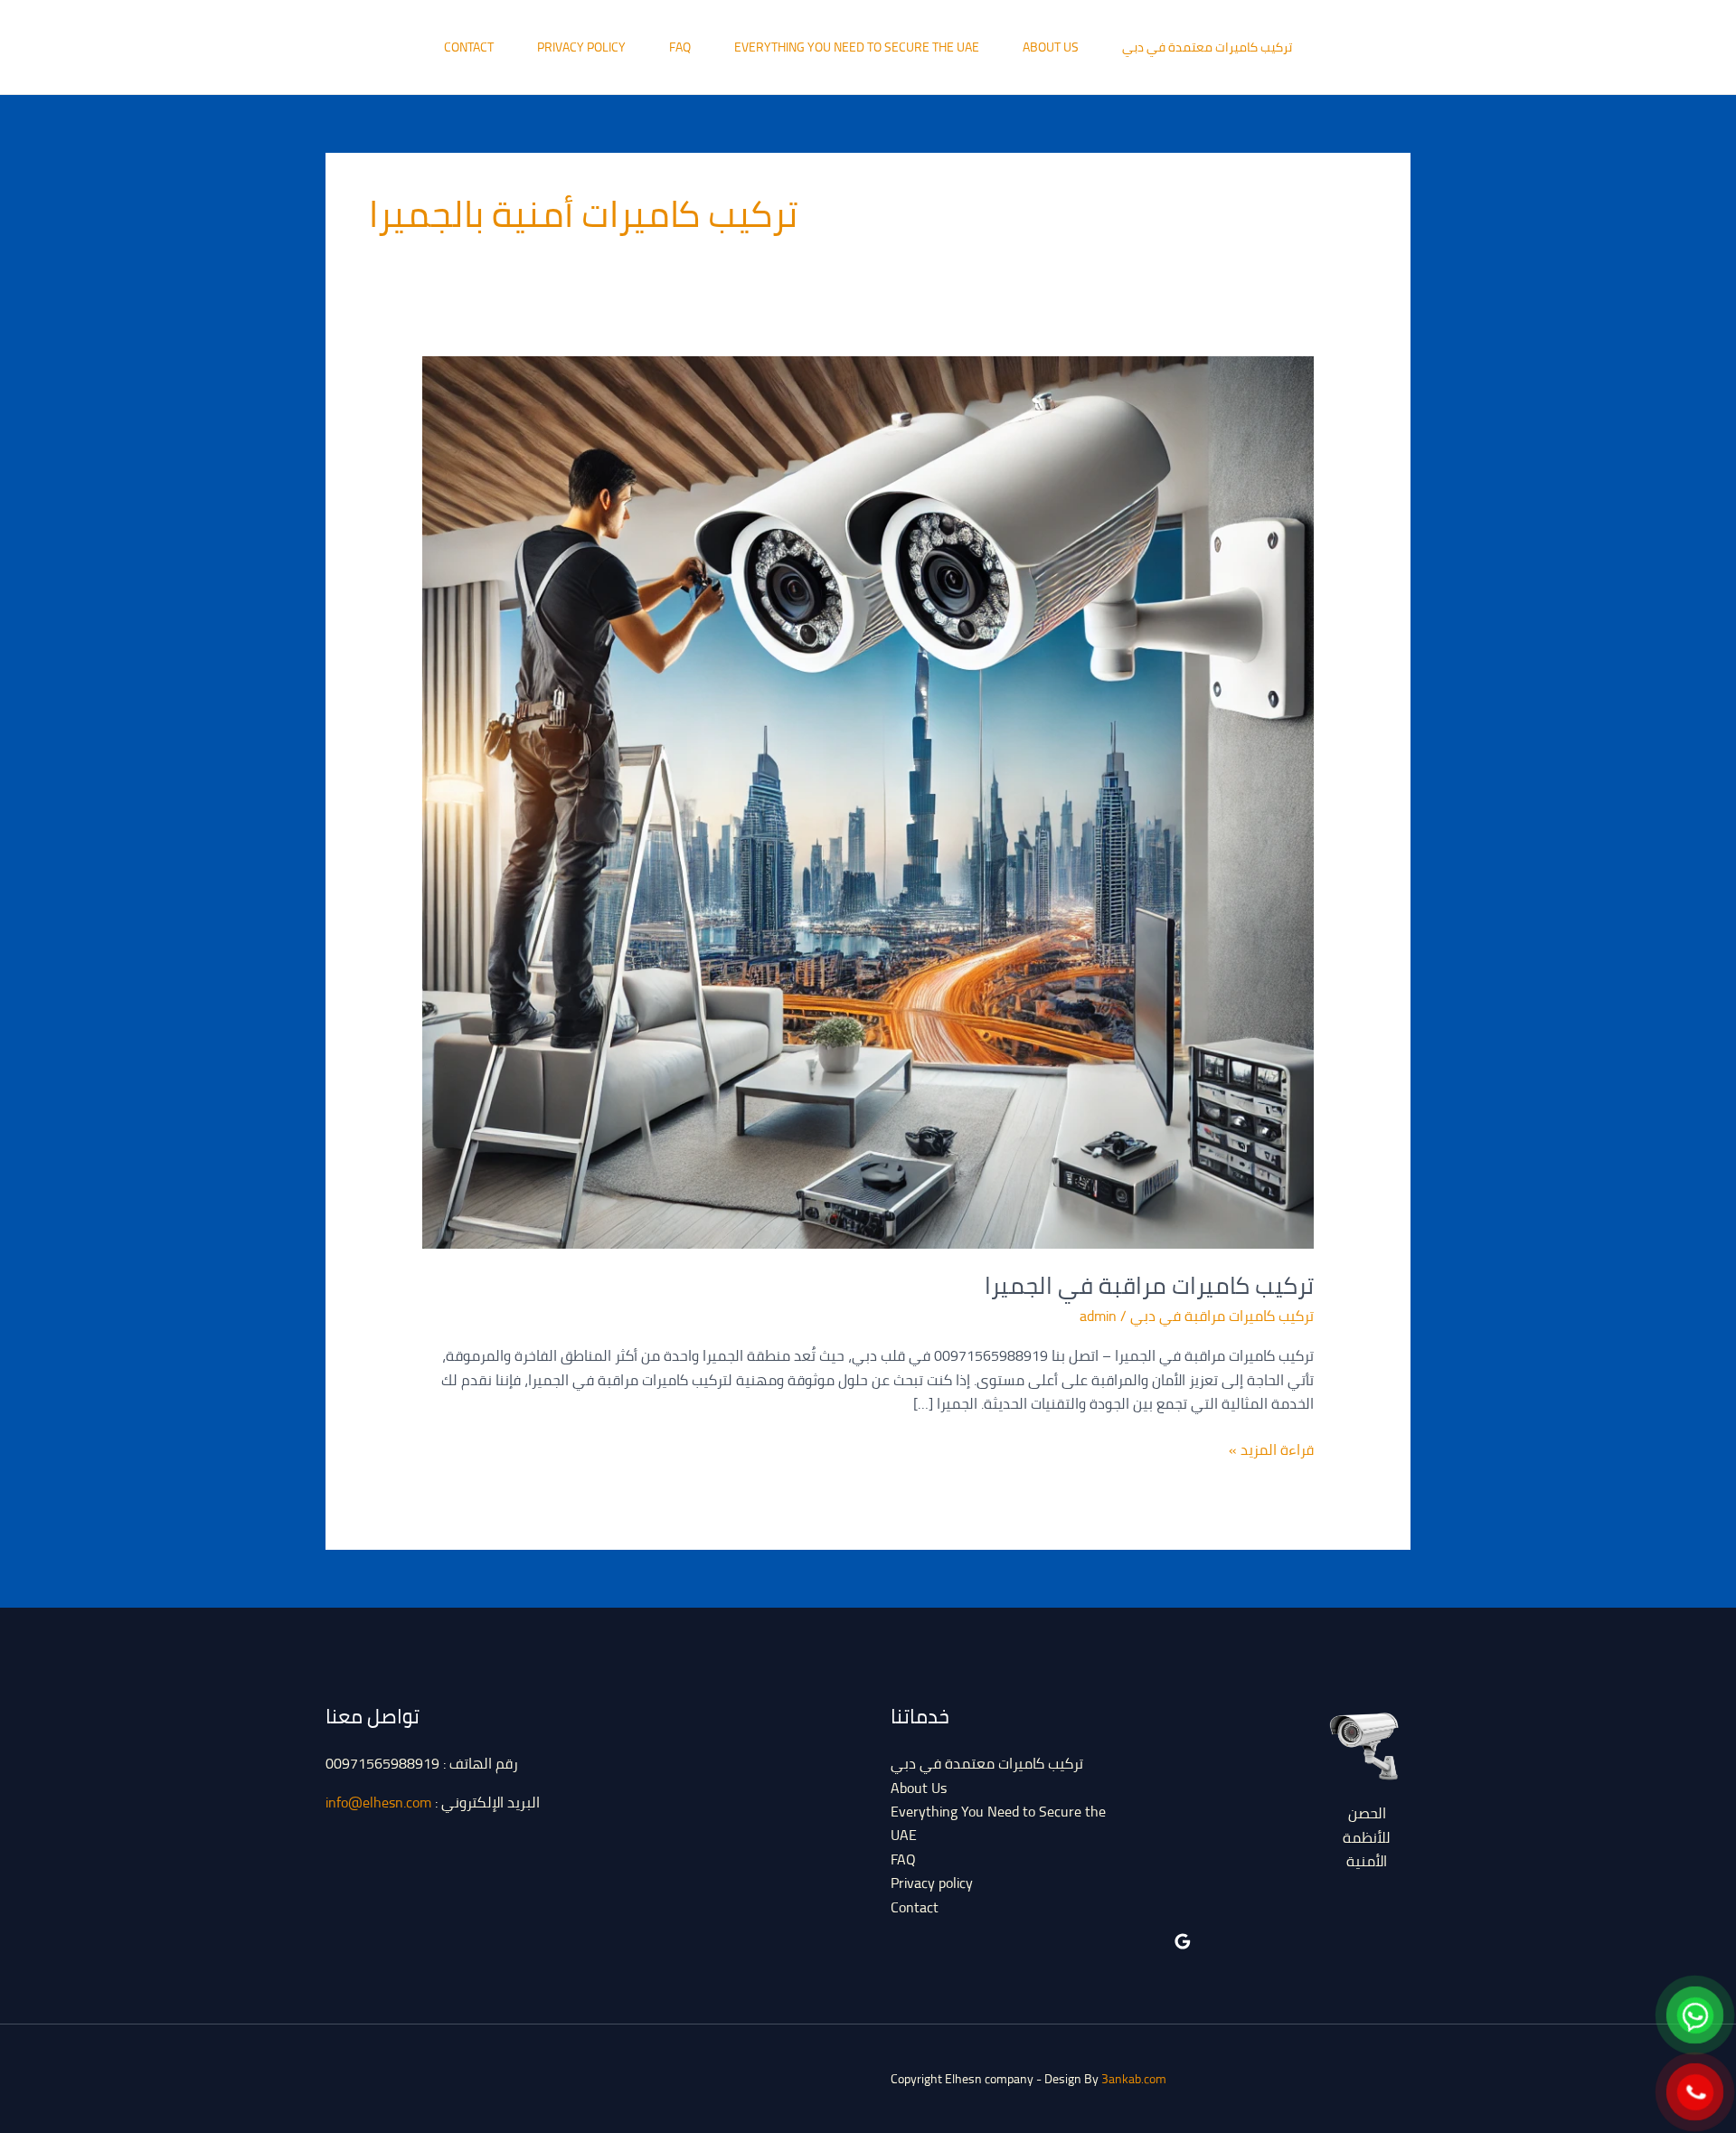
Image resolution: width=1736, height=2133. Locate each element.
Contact (469, 47)
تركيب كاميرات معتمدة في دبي (1207, 47)
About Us (1051, 47)
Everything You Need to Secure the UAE (857, 47)
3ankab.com (1134, 2079)
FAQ (680, 47)
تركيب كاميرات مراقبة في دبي (1222, 1316)
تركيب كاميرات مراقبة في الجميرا (1149, 1285)
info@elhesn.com (378, 1802)
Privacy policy (581, 47)
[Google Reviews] (1183, 1941)
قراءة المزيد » (1271, 1449)
